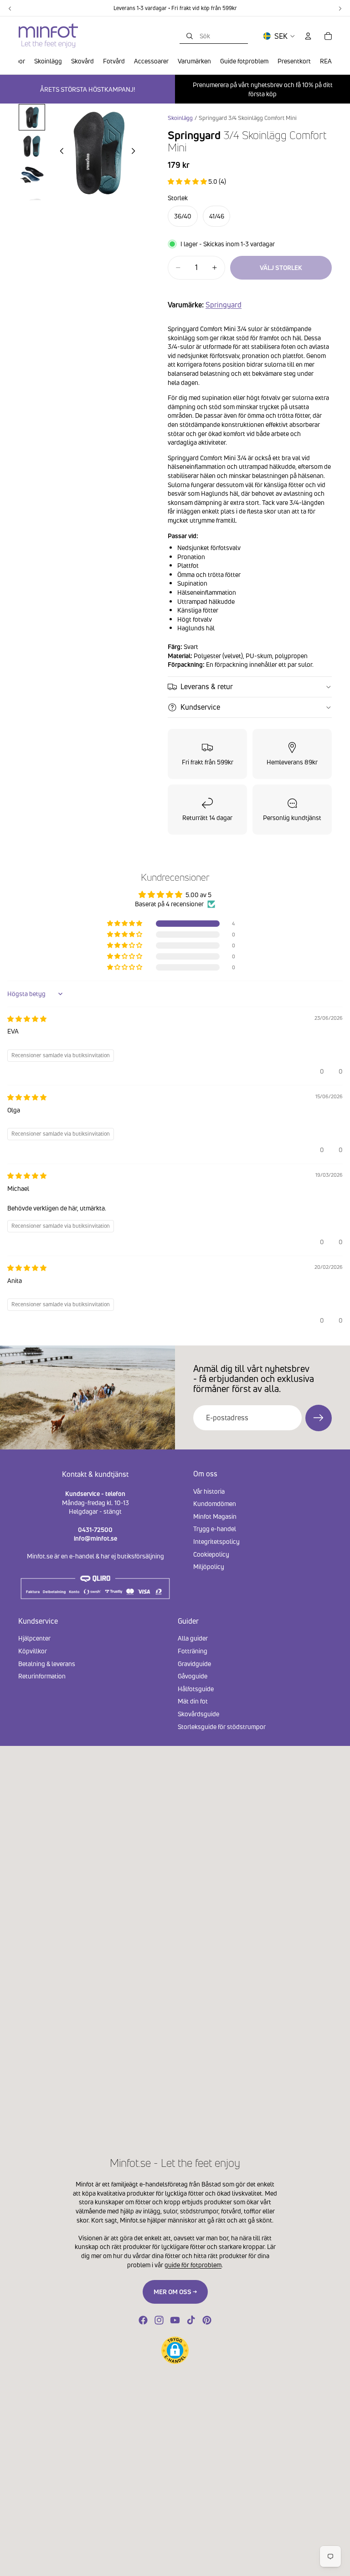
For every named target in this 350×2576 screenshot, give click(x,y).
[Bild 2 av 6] (32, 145)
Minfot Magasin (215, 1516)
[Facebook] (143, 2320)
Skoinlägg (180, 118)
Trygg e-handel (215, 1529)
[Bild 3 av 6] (32, 174)
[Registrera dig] (319, 1418)
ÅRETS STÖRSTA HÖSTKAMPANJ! (87, 89)
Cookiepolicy (211, 1554)
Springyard (224, 305)
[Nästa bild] (136, 152)
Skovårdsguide (198, 1714)
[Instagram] (159, 2320)
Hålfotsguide (196, 1688)
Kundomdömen (215, 1504)
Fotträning (193, 1651)
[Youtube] (175, 2320)
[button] (188, 181)
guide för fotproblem (193, 2265)
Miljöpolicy (209, 1566)
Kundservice (200, 707)
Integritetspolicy (216, 1541)
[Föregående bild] (59, 152)
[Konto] (308, 36)
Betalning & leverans (47, 1663)
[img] (27, 1019)
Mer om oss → (175, 2292)
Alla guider (193, 1638)
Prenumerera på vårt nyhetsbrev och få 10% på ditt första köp (263, 89)
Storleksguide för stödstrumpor (222, 1726)
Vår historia (209, 1491)
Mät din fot (193, 1701)
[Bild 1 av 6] (32, 117)
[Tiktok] (191, 2320)
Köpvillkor (33, 1651)
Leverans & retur (207, 686)
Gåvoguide (193, 1676)
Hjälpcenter (34, 1638)
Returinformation (42, 1676)
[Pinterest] (207, 2320)
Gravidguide (194, 1663)
